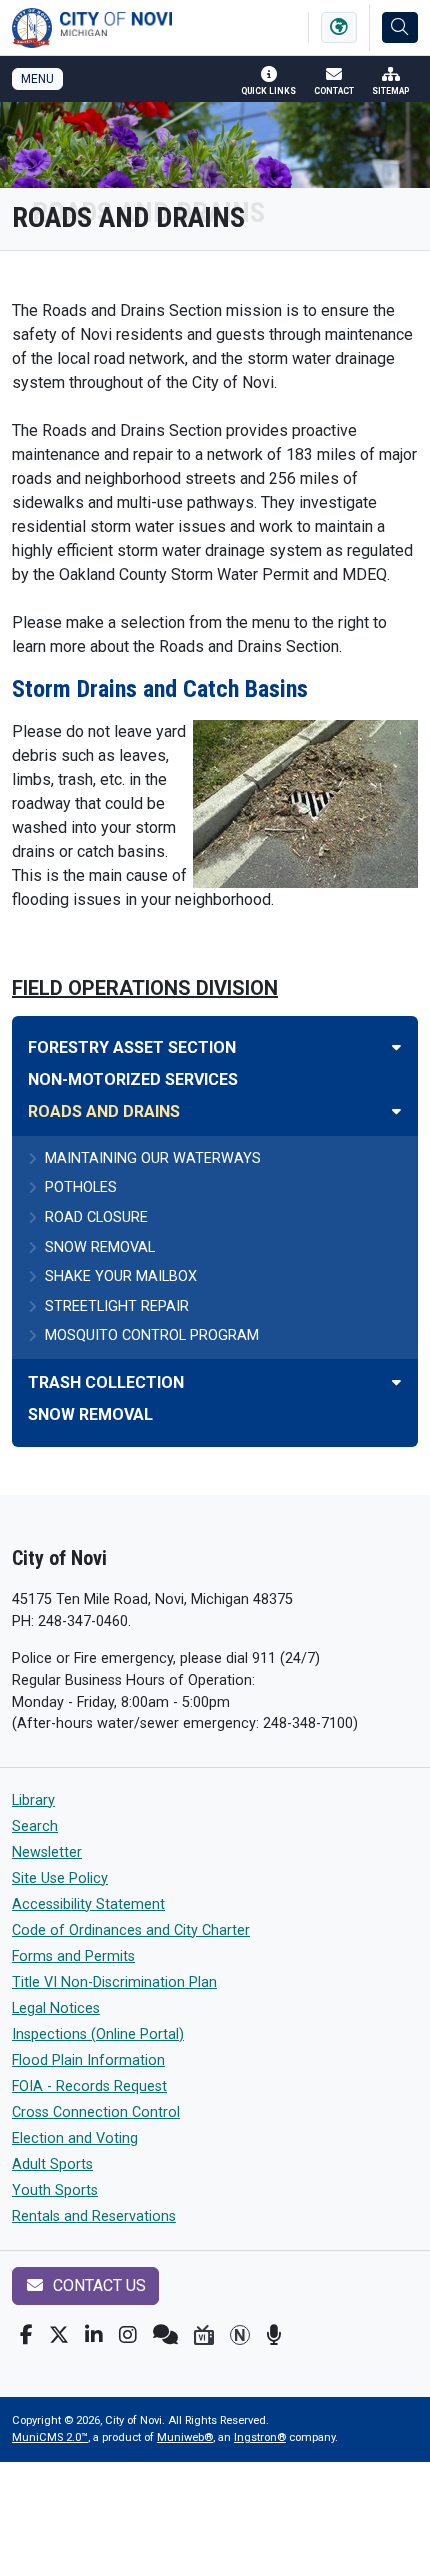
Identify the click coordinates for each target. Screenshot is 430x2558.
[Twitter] (59, 2335)
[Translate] (339, 27)
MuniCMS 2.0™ (50, 2437)
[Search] (400, 27)
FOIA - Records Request (89, 2086)
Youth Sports (55, 2190)
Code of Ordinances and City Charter (131, 1930)
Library (33, 1800)
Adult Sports (52, 2164)
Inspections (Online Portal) (98, 2034)
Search (35, 1826)
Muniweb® (185, 2437)
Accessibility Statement (88, 1904)
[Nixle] (165, 2335)
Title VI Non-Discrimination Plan (114, 1982)
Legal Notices (56, 2008)
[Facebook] (26, 2335)
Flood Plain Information (88, 2060)
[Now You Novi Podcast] (273, 2335)
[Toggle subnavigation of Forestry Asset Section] (396, 1047)
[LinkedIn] (94, 2335)
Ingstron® (260, 2437)
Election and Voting (75, 2138)
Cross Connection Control (96, 2112)
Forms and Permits (73, 1956)
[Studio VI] (204, 2335)
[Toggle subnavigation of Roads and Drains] (396, 1111)
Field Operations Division (145, 988)
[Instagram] (128, 2335)
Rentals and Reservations (94, 2216)
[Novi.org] (240, 2335)
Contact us (97, 2285)
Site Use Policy (60, 1878)
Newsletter (47, 1852)
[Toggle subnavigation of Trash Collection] (396, 1382)
